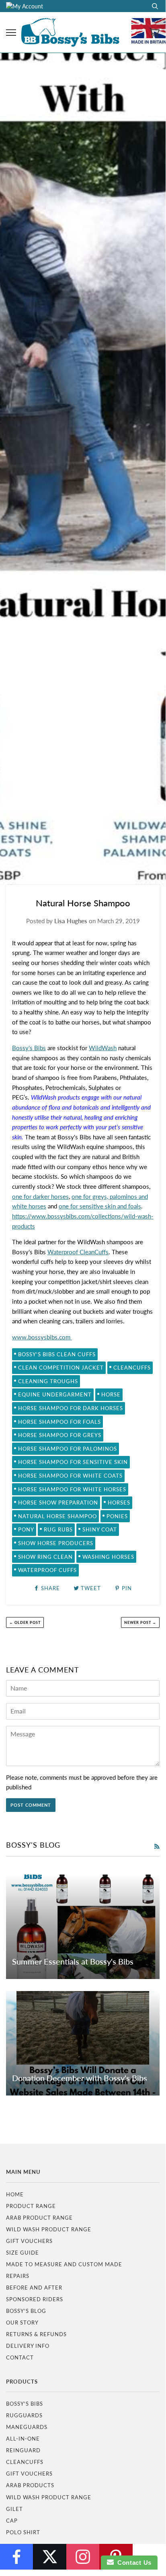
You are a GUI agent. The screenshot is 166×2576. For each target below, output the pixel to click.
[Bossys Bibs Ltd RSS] (157, 1846)
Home (15, 2194)
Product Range (31, 2206)
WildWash (103, 1048)
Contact (20, 2357)
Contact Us (133, 2563)
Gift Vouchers (29, 2241)
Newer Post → (140, 1622)
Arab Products (30, 2485)
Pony (26, 1529)
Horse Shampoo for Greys (60, 1435)
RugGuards (24, 2415)
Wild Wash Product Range (49, 2229)
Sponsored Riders (35, 2299)
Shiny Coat (100, 1529)
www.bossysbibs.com (42, 1337)
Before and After (34, 2288)
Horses (119, 1503)
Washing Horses (108, 1557)
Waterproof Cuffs (47, 1570)
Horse (111, 1394)
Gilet (14, 2509)
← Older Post (25, 1622)
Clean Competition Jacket (61, 1368)
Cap (12, 2521)
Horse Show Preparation (58, 1503)
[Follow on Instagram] (83, 2557)
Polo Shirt (23, 2532)
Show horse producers (56, 1543)
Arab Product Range (39, 2218)
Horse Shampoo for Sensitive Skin (73, 1462)
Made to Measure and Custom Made (64, 2264)
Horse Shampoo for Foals (59, 1422)
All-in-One (23, 2439)
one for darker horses (40, 1196)
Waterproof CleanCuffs (78, 1252)
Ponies (117, 1516)
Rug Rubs (58, 1529)
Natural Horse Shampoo (57, 1516)
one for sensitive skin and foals (100, 1206)
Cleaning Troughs (48, 1381)
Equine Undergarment (55, 1394)
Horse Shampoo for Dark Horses (71, 1408)
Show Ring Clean (45, 1557)
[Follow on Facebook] (16, 2557)
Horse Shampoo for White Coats (70, 1476)
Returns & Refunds (36, 2334)
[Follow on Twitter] (49, 2557)
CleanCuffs (132, 1368)
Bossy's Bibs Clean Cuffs (57, 1354)
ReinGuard (23, 2450)
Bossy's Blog (26, 2311)
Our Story (22, 2322)
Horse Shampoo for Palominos (68, 1449)
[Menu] (11, 33)
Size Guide (23, 2253)
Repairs (18, 2276)
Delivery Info (28, 2346)
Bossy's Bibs (29, 1048)
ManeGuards (27, 2427)
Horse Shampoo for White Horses (72, 1489)
